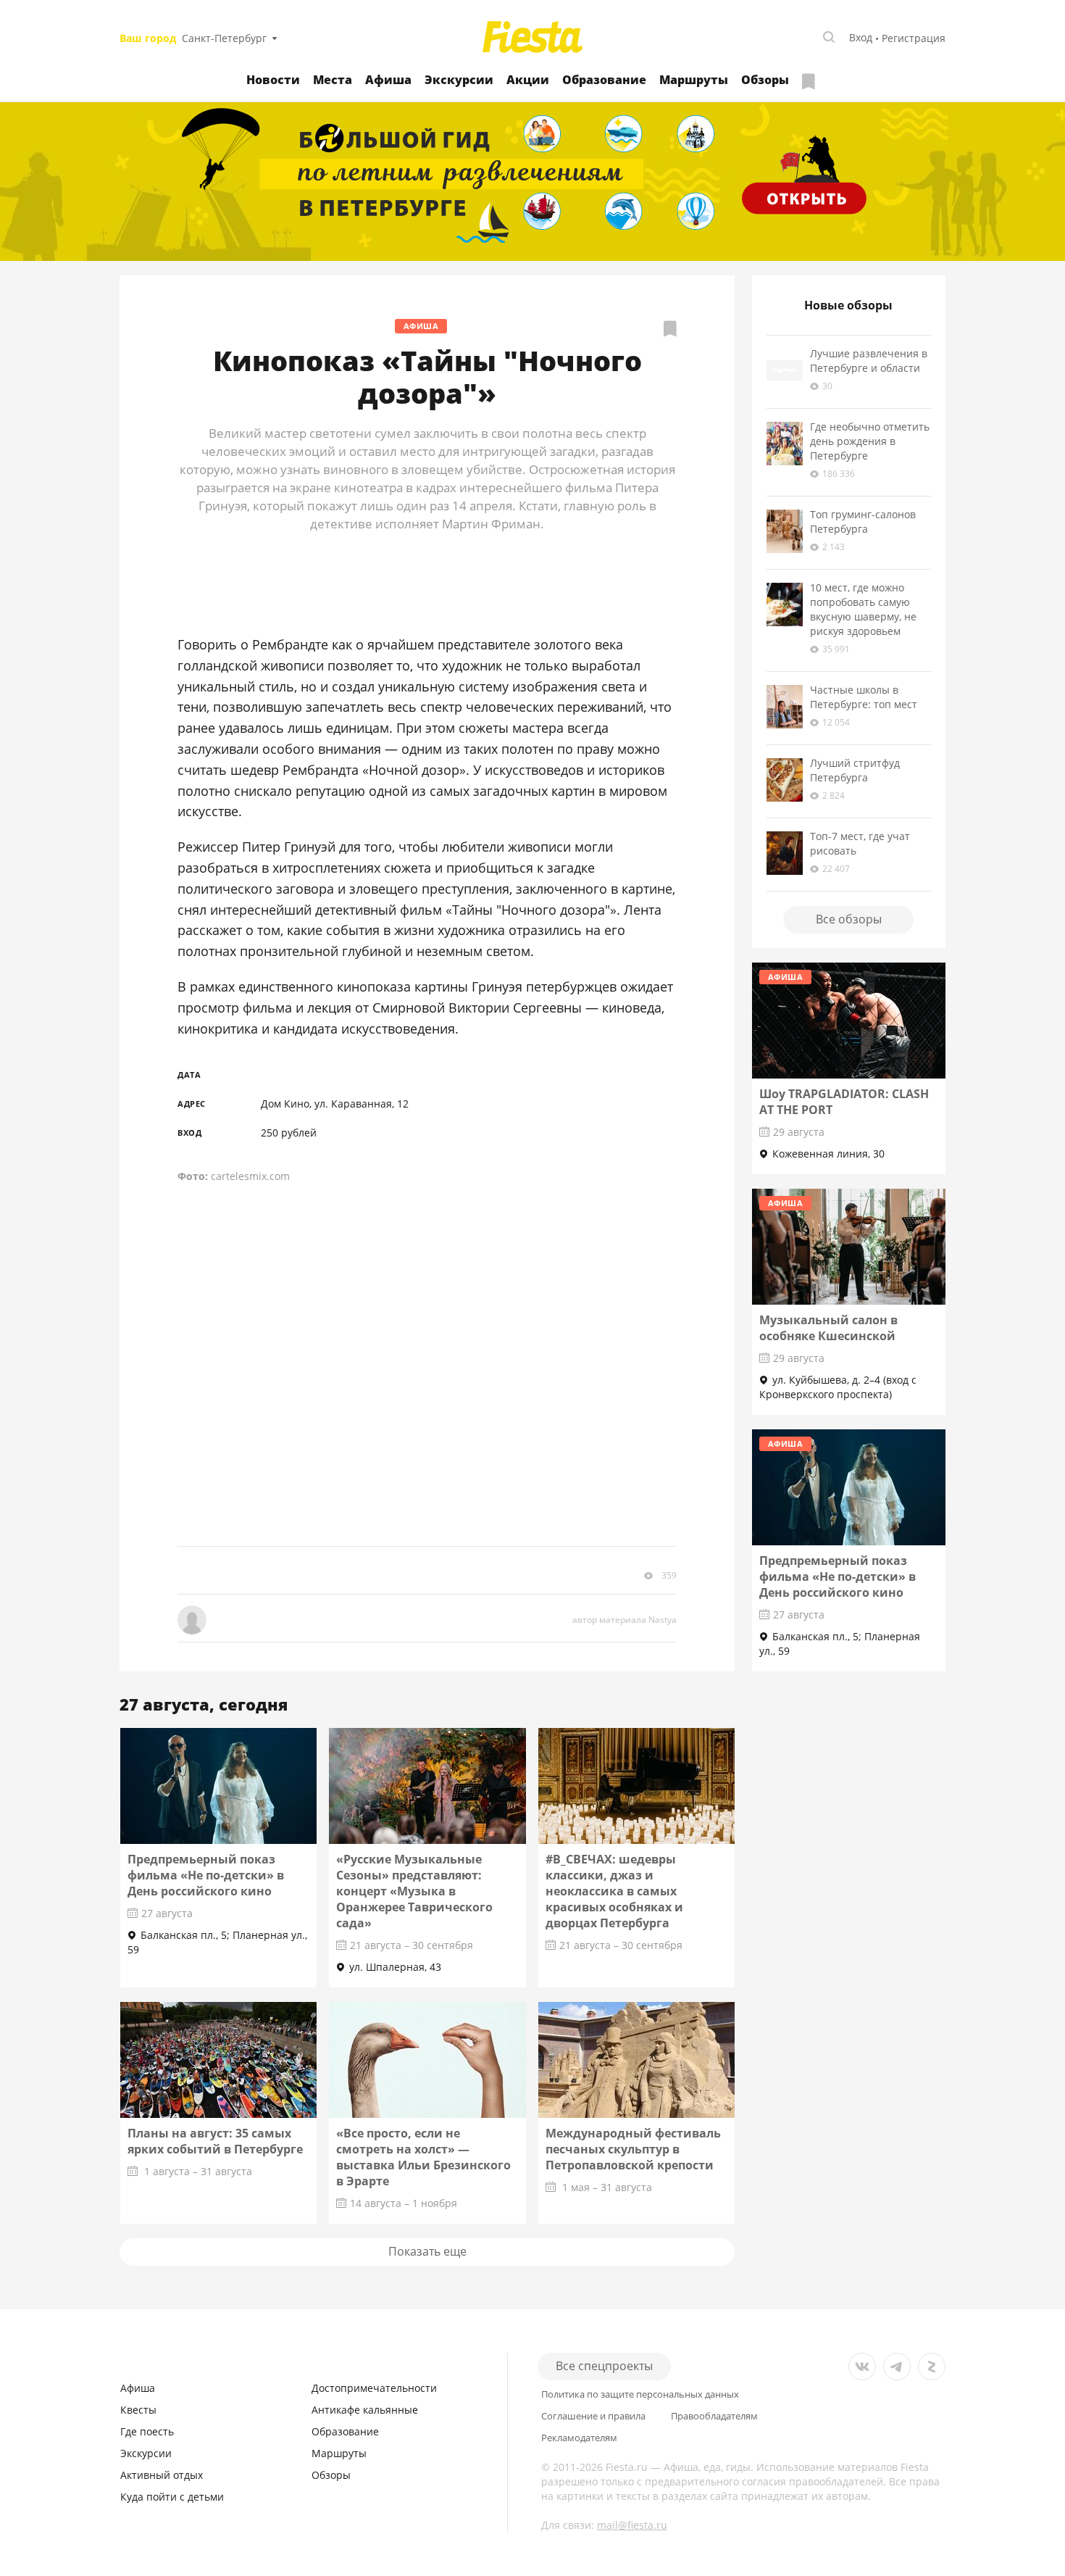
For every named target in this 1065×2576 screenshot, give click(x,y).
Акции (528, 80)
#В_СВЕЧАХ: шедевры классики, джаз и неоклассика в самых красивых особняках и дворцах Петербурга (614, 1891)
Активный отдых (162, 2475)
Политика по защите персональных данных (640, 2394)
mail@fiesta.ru (632, 2525)
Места (333, 80)
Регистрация (914, 38)
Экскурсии (459, 80)
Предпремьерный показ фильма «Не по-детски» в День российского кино (206, 1875)
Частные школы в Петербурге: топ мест (864, 697)
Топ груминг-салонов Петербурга (863, 522)
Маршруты (694, 80)
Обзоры (765, 80)
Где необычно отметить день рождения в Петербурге (870, 441)
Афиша (388, 80)
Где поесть (147, 2431)
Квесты (138, 2410)
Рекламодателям (579, 2438)
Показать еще (427, 2251)
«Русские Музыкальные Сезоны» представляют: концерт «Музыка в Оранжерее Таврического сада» (414, 1891)
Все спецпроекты (604, 2366)
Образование (604, 80)
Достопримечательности (374, 2388)
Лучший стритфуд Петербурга (855, 770)
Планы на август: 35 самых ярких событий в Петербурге (215, 2141)
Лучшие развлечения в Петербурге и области (869, 361)
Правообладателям (714, 2416)
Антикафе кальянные (365, 2410)
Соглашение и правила (593, 2416)
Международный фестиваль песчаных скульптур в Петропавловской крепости (633, 2149)
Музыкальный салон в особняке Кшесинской (828, 1328)
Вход (861, 37)
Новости (273, 80)
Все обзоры (849, 919)
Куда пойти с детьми (172, 2497)
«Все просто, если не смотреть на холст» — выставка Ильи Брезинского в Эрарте (423, 2157)
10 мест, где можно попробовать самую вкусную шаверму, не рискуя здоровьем (863, 609)
